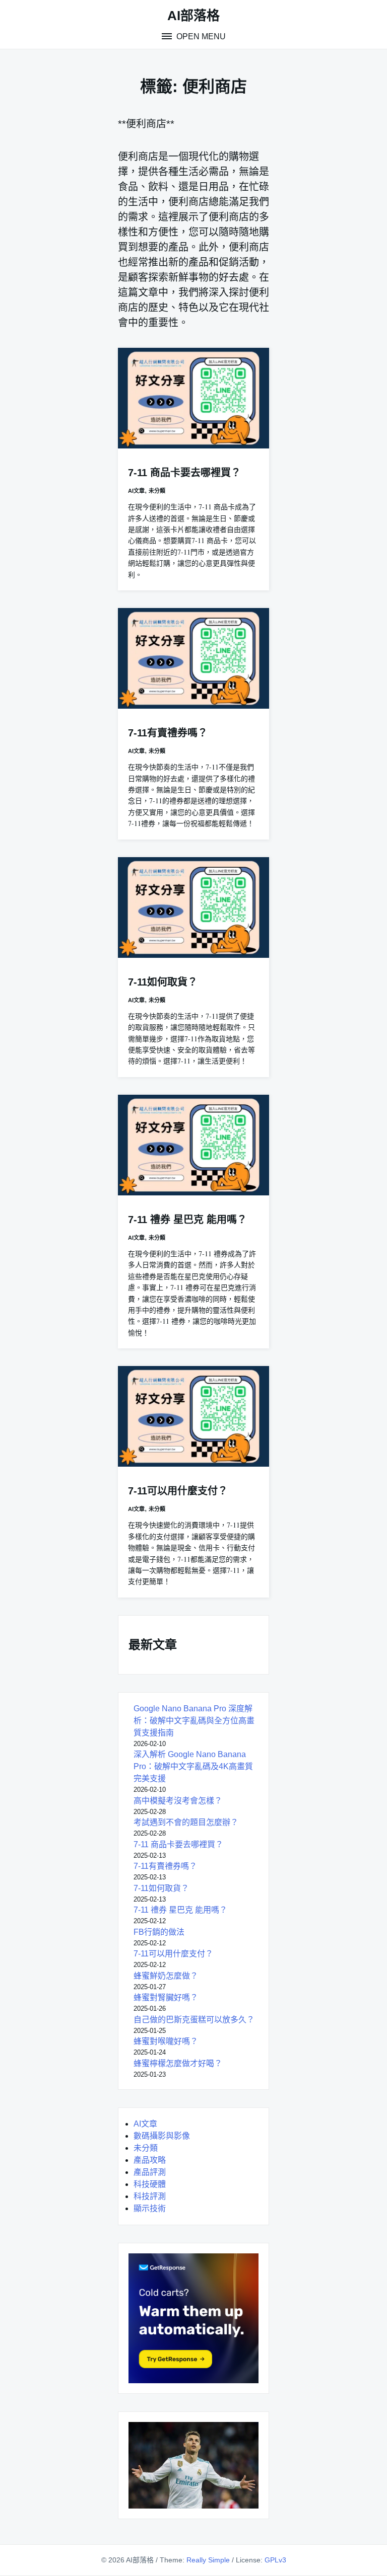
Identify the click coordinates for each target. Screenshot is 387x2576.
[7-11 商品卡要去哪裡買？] (193, 398)
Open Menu (200, 36)
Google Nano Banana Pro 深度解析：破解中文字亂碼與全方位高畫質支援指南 (194, 1721)
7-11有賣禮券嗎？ (168, 733)
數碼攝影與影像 (162, 2136)
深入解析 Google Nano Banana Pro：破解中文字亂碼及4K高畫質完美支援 (193, 1766)
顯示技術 (150, 2208)
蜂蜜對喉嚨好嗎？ (166, 2041)
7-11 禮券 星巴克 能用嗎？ (187, 1220)
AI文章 (136, 491)
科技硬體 (150, 2184)
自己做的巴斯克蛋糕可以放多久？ (194, 2020)
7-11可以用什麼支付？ (178, 1491)
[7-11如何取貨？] (193, 907)
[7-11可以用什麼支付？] (193, 1416)
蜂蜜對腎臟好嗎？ (166, 1997)
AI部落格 (193, 16)
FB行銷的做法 (159, 1932)
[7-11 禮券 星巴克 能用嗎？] (193, 1145)
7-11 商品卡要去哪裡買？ (184, 473)
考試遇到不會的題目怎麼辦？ (186, 1822)
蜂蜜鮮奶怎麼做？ (166, 1976)
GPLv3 (275, 2560)
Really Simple (208, 2560)
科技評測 (150, 2196)
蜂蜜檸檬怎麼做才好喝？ (178, 2063)
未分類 (157, 491)
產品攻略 (150, 2160)
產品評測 (150, 2172)
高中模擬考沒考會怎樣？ (178, 1801)
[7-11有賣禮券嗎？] (193, 658)
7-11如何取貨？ (163, 982)
